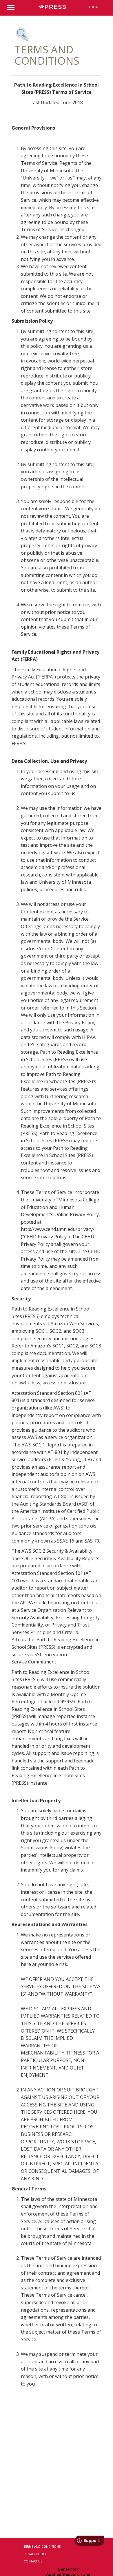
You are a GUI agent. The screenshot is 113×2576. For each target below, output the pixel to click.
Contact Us (33, 2561)
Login (94, 7)
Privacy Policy (35, 2554)
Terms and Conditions (42, 2547)
